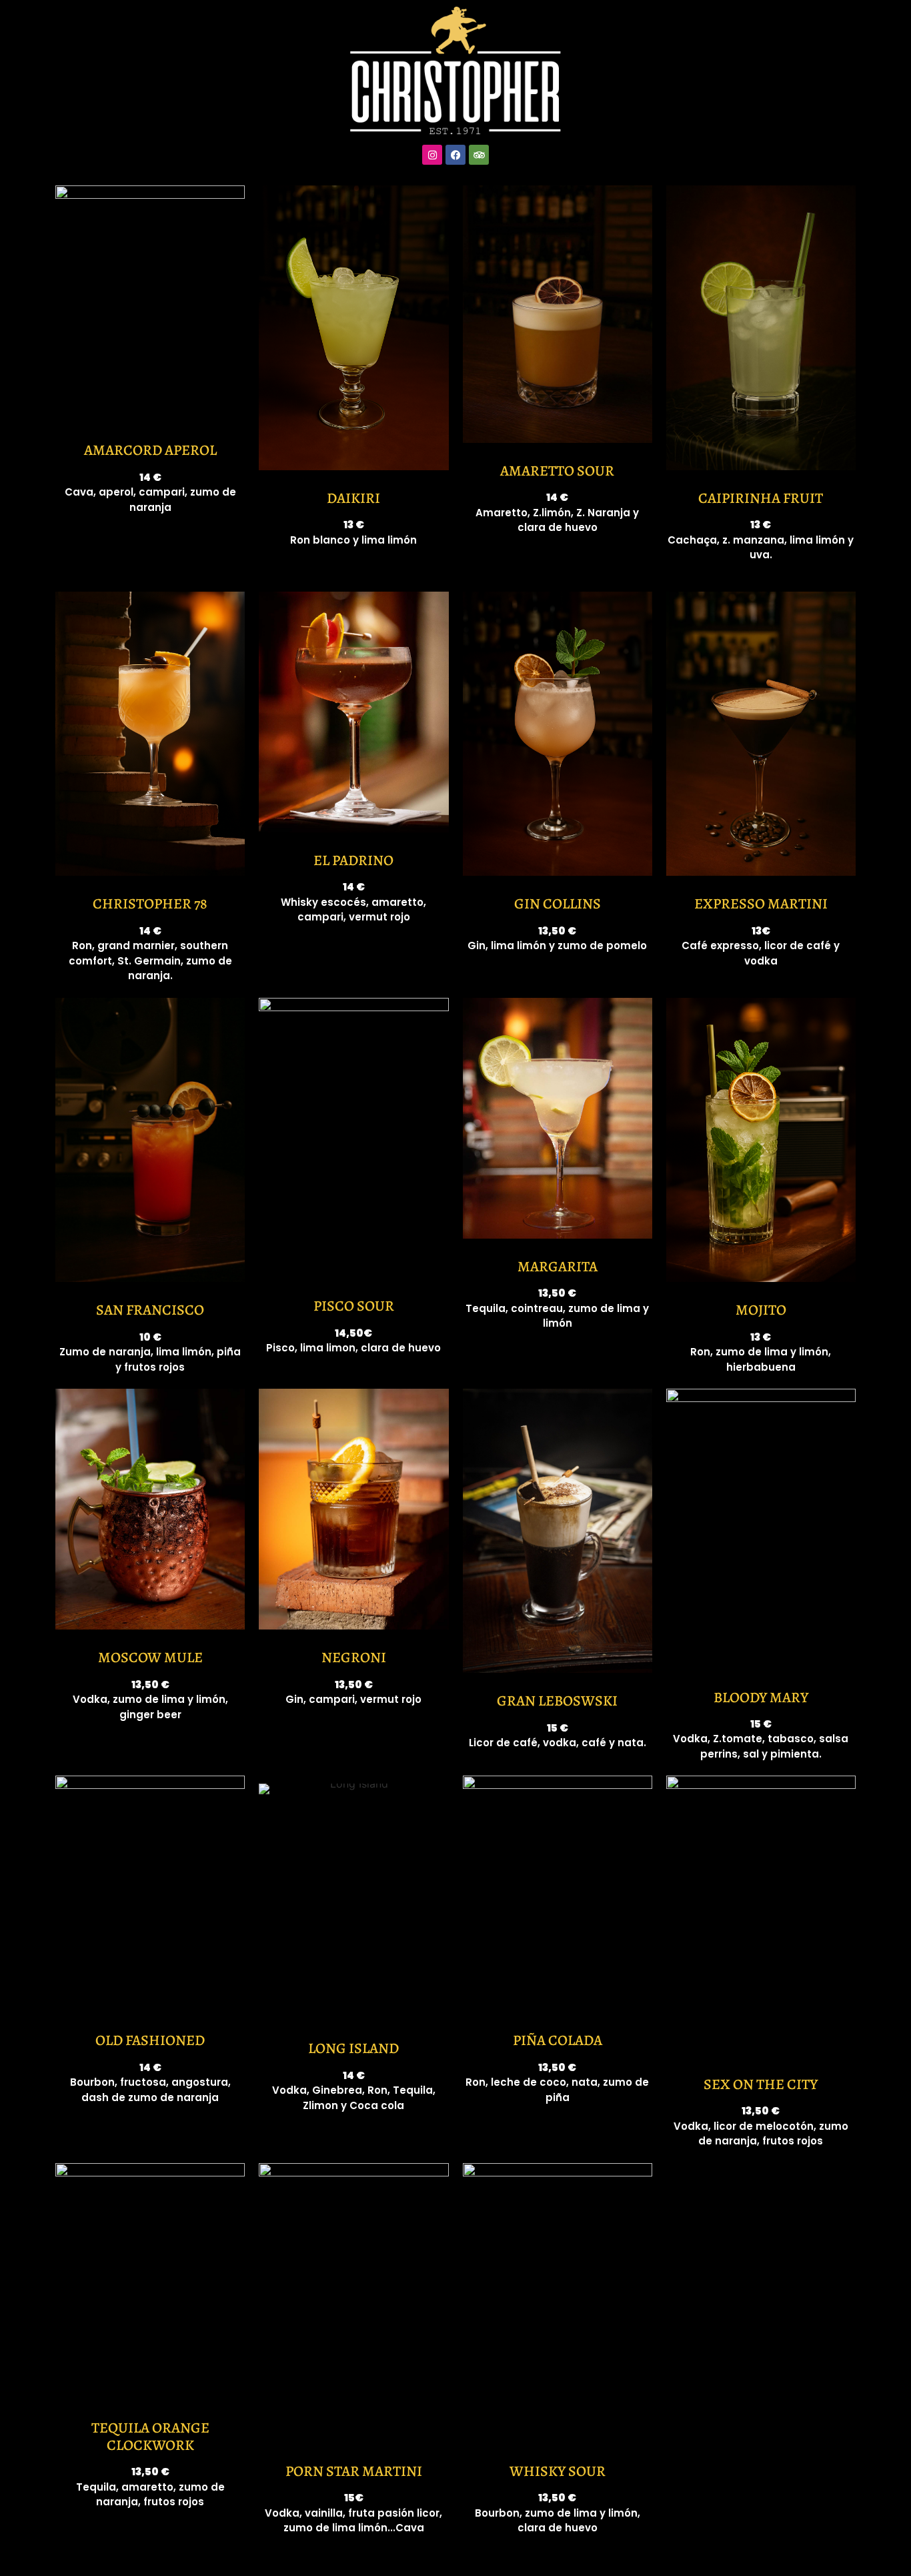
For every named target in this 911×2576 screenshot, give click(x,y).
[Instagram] (432, 155)
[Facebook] (455, 155)
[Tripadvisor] (479, 155)
